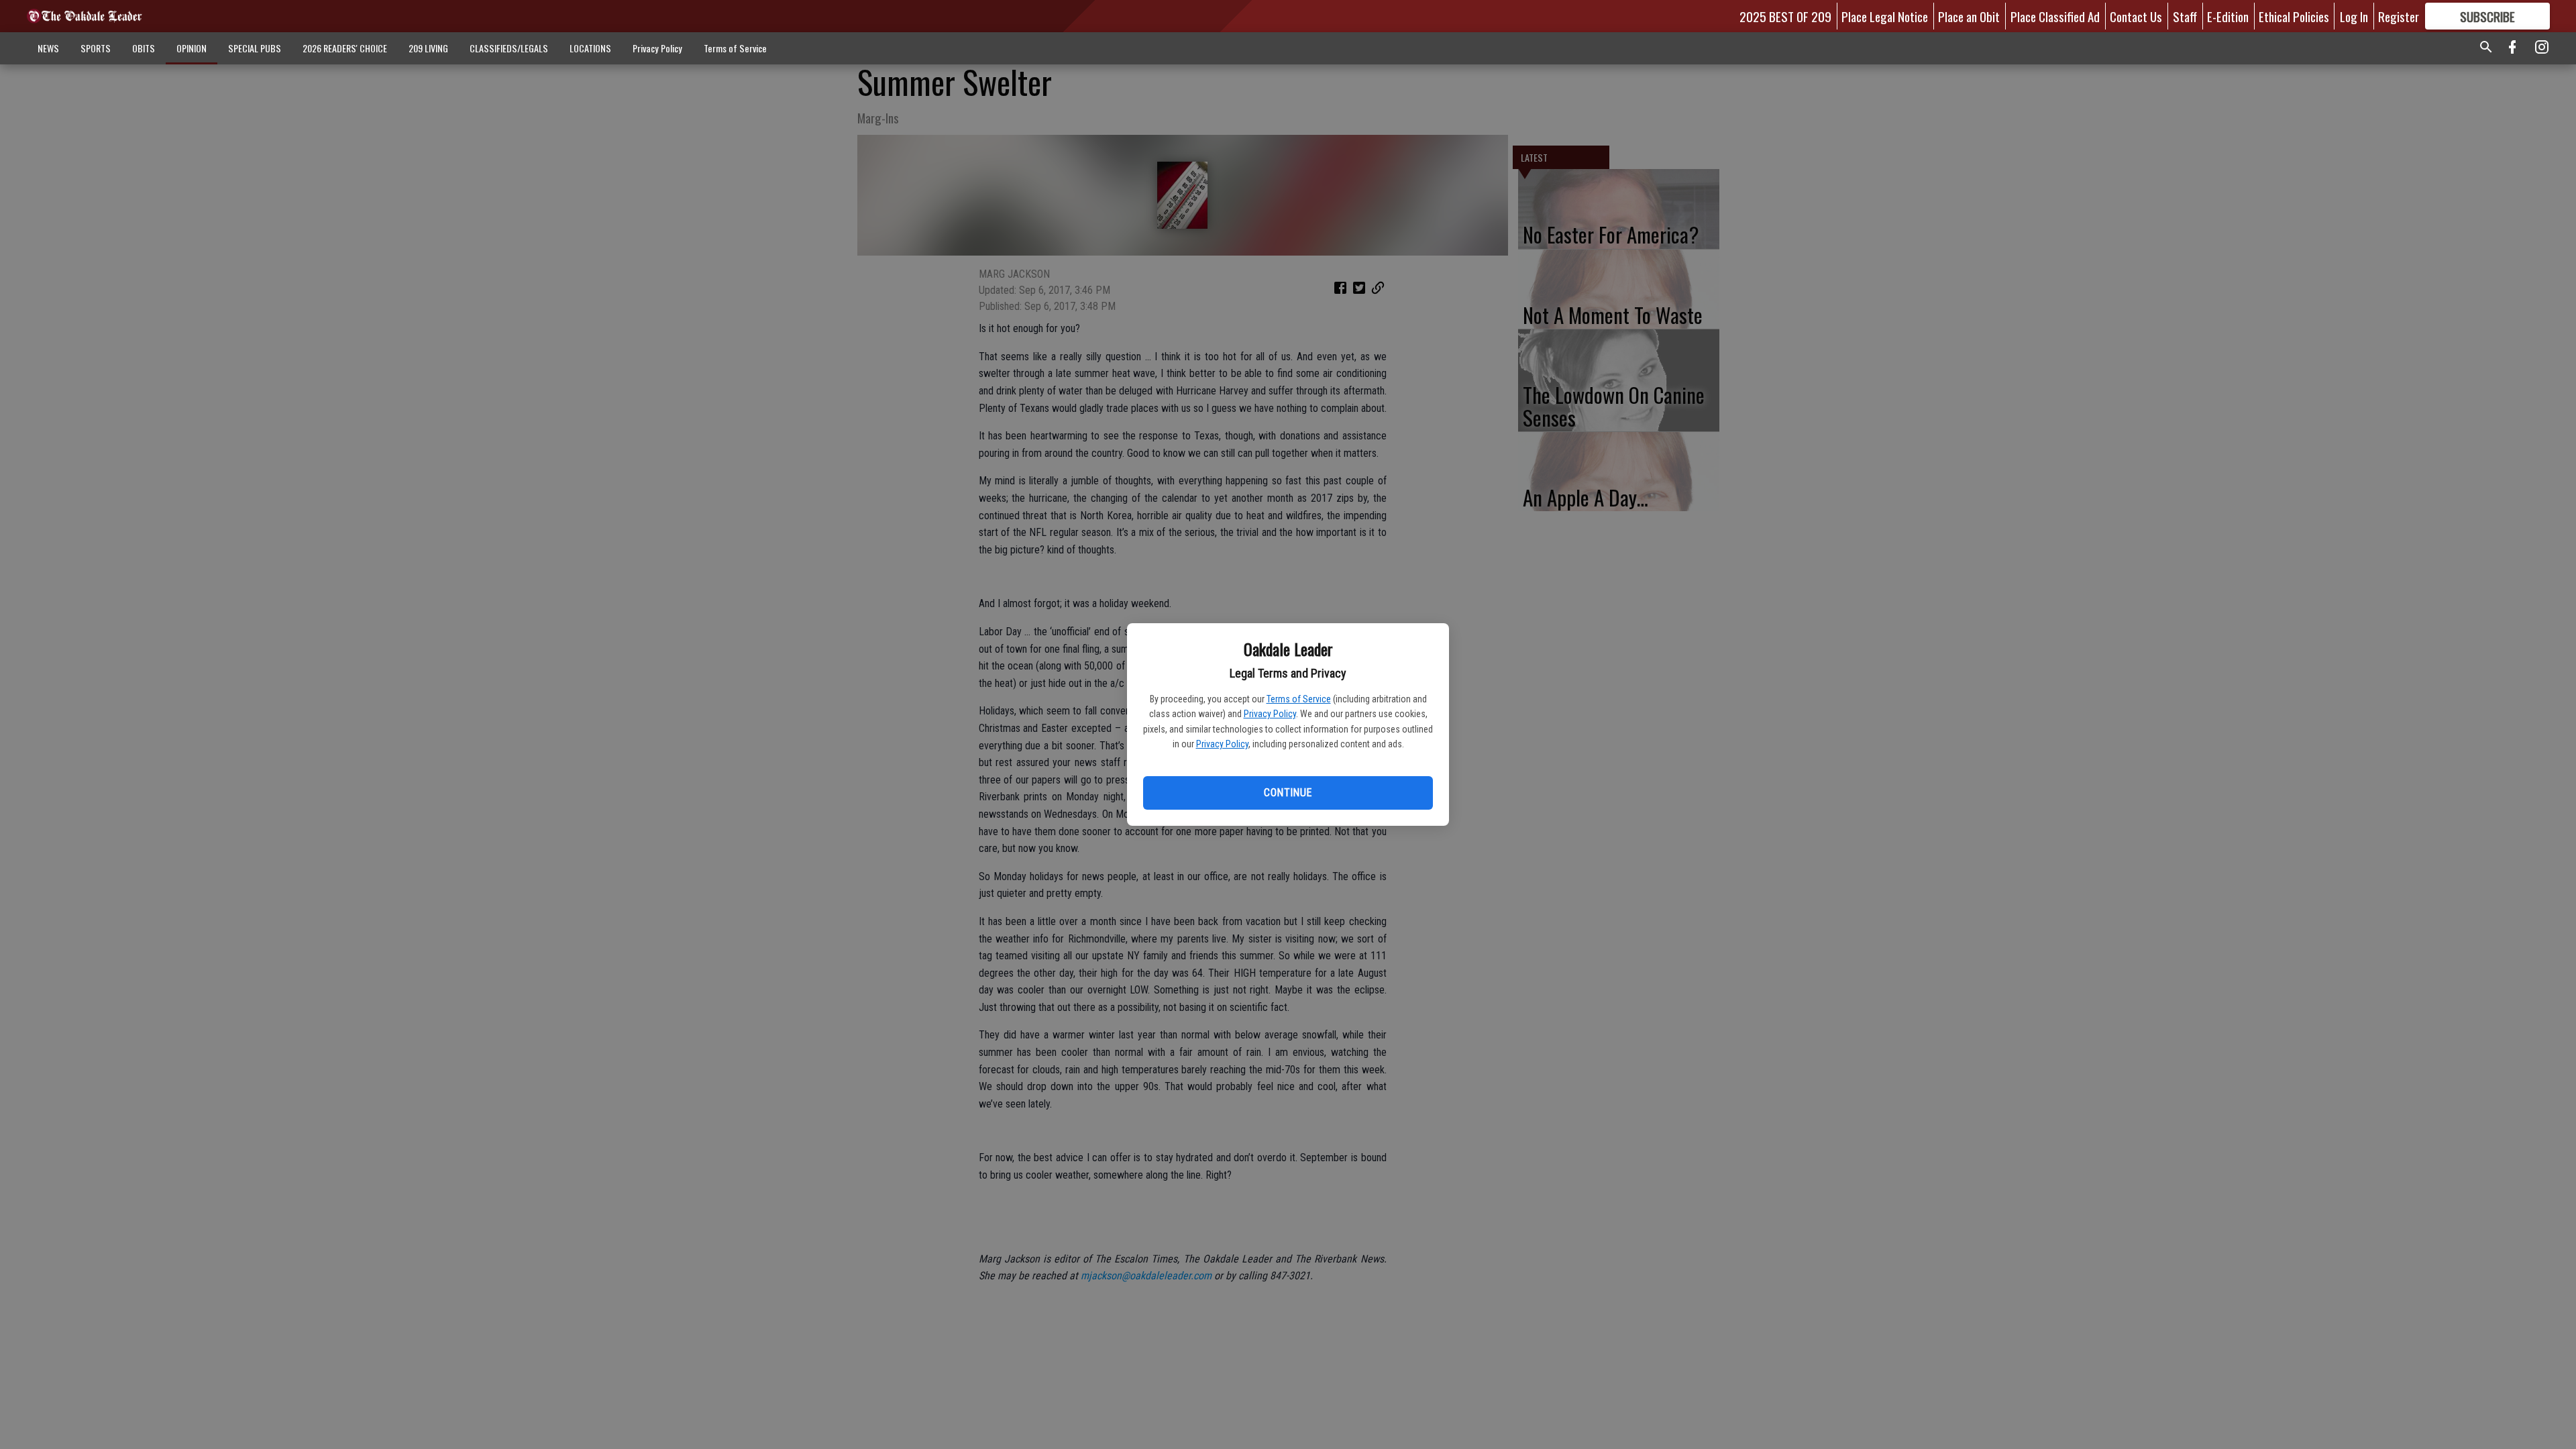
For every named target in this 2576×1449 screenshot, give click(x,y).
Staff (2185, 16)
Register (2399, 16)
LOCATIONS (590, 48)
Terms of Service (1299, 699)
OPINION (192, 48)
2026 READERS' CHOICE (345, 48)
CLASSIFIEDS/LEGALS (509, 48)
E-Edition (2228, 16)
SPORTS (96, 48)
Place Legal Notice (1885, 16)
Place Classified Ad (2055, 16)
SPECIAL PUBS (255, 48)
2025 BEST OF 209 (1785, 16)
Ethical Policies (2294, 16)
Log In (2354, 16)
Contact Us (2136, 16)
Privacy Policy (1270, 714)
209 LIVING (428, 48)
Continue (1288, 793)
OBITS (144, 48)
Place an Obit (1969, 16)
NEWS (48, 48)
